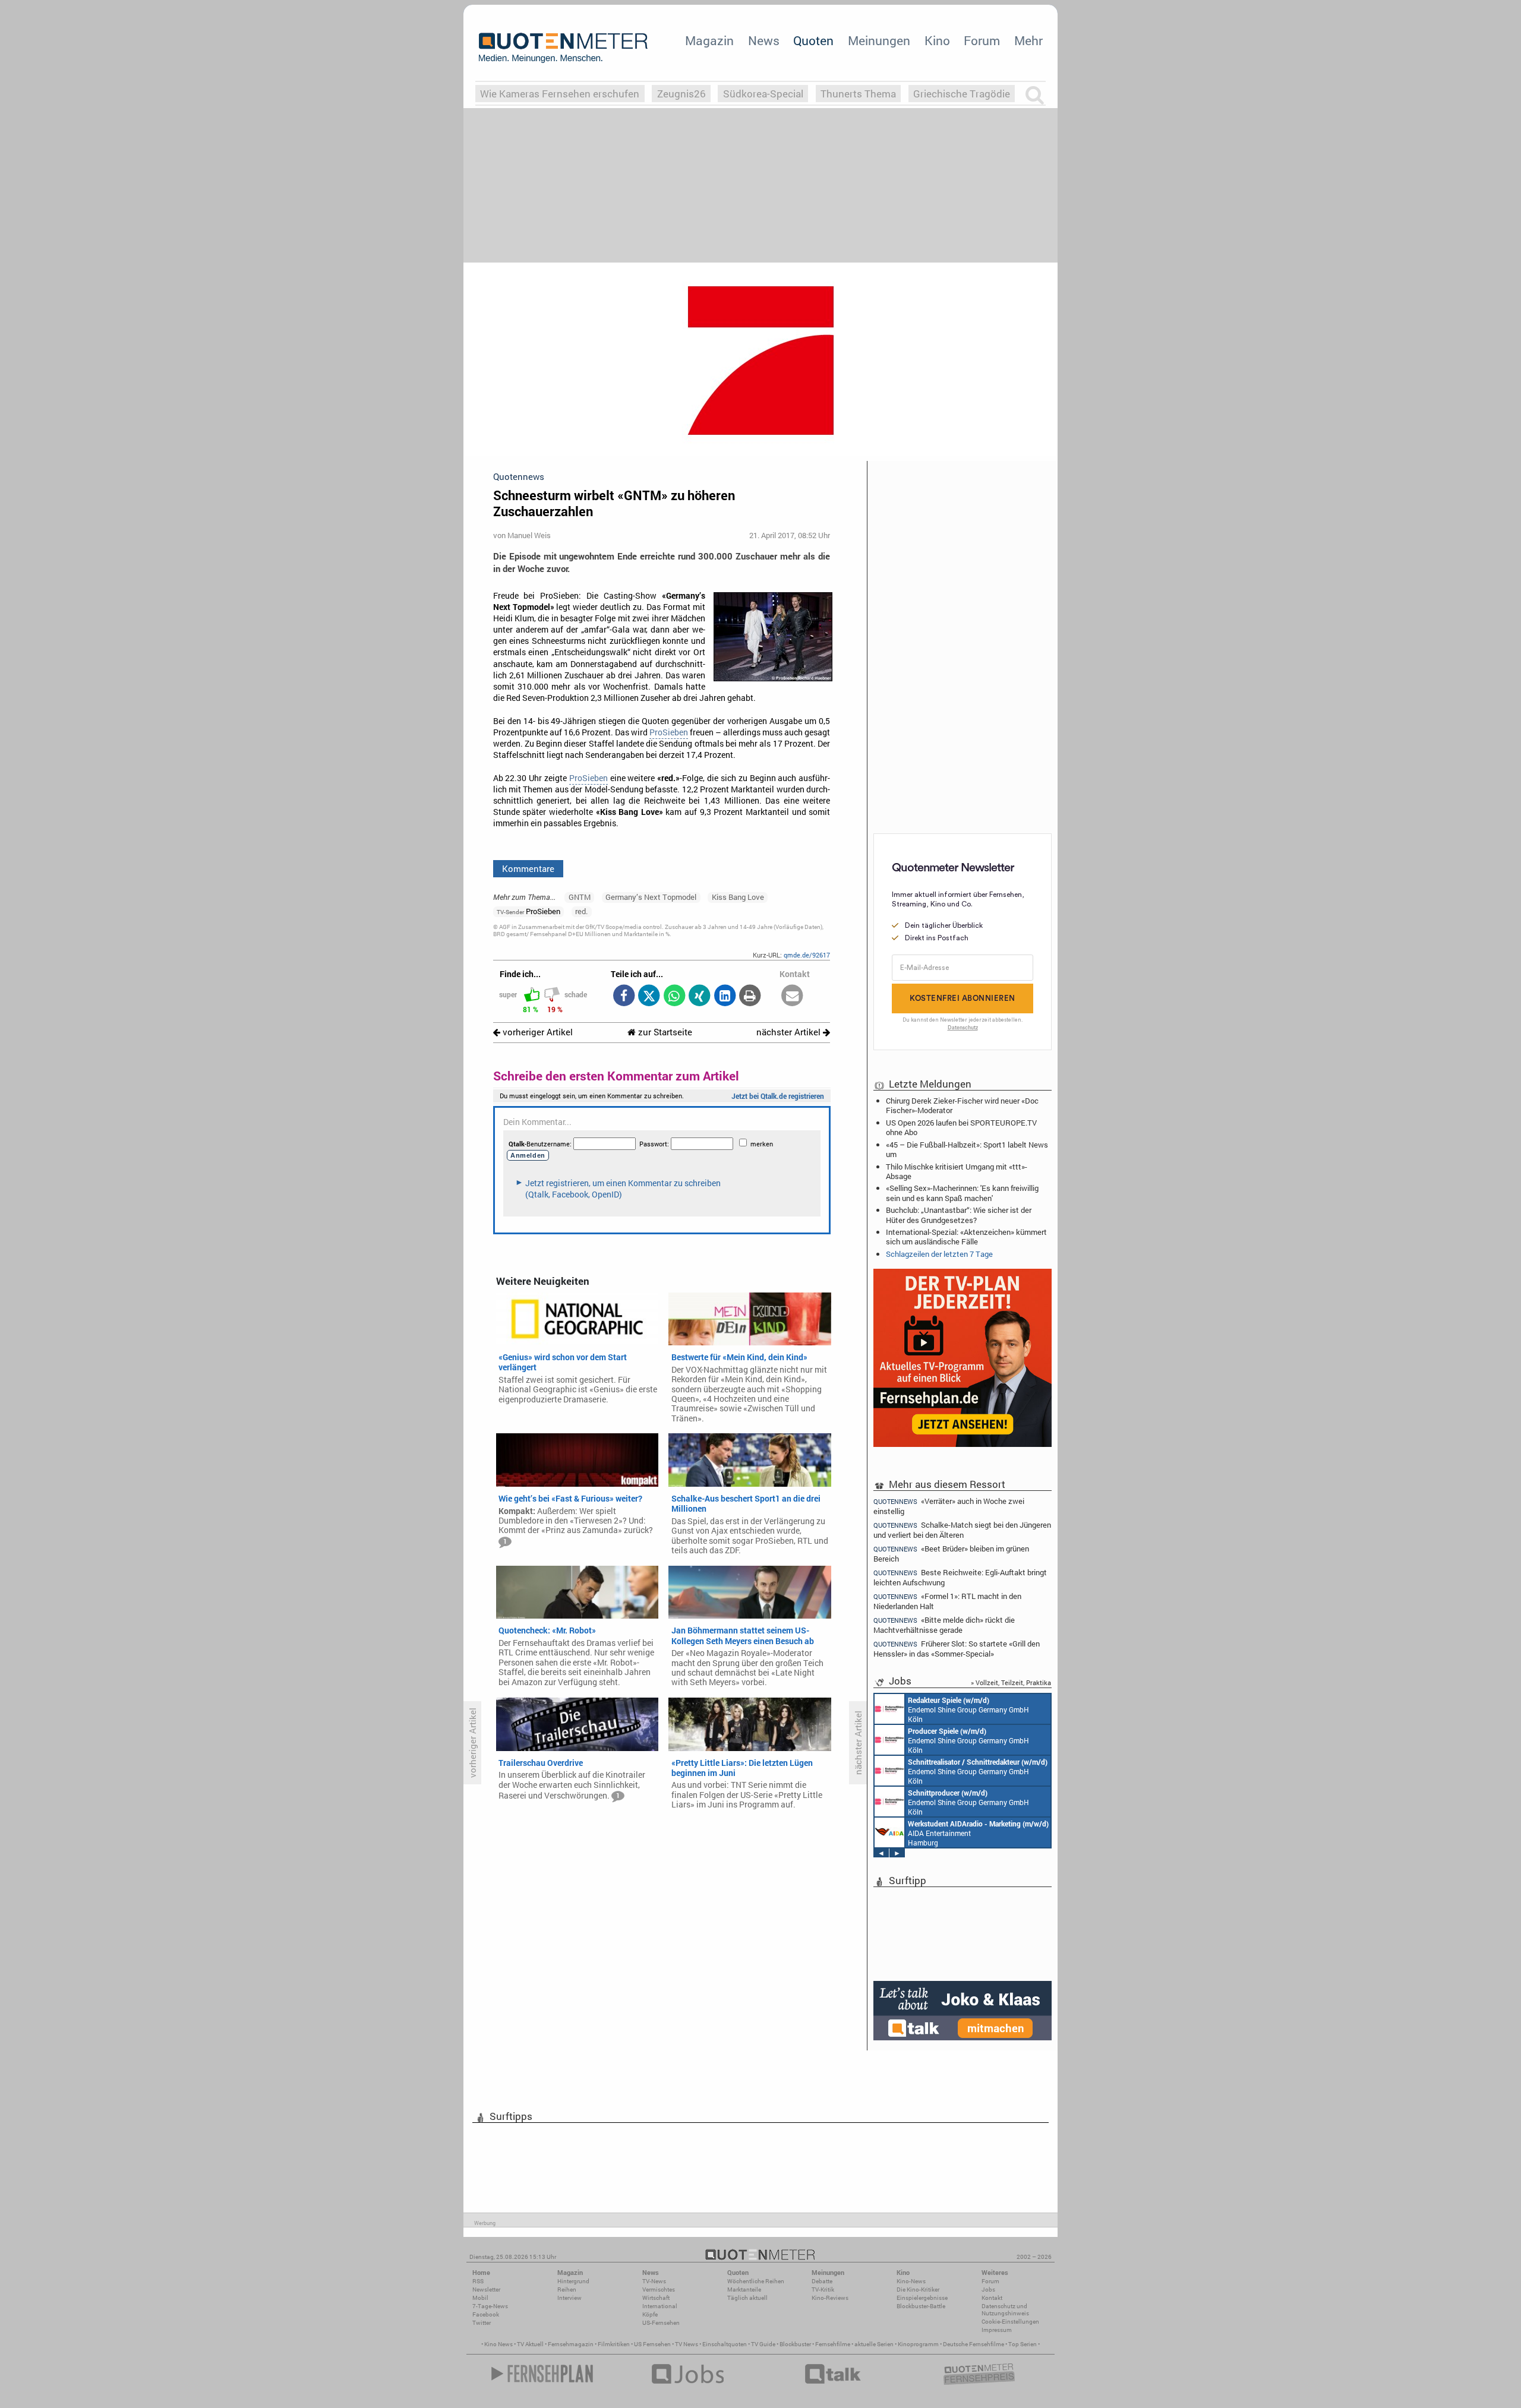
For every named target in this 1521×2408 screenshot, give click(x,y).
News (764, 40)
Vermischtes (659, 2290)
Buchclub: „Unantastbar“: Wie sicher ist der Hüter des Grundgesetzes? (959, 1215)
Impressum (997, 2330)
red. (581, 911)
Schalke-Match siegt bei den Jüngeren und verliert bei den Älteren (962, 1530)
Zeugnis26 (681, 94)
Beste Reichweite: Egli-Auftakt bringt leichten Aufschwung (960, 1577)
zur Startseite (664, 1032)
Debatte (822, 2281)
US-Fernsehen (661, 2323)
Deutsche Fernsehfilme (973, 2344)
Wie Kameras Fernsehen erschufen (560, 94)
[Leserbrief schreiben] (792, 996)
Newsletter (486, 2290)
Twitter (482, 2323)
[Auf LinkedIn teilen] (725, 996)
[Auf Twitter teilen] (649, 996)
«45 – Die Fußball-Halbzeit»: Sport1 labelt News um (967, 1149)
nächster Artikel (790, 1032)
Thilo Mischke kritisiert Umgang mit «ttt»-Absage (957, 1171)
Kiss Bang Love (738, 897)
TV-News (654, 2281)
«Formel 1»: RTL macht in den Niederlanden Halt (947, 1601)
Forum (982, 40)
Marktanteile (744, 2290)
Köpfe (650, 2314)
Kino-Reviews (830, 2298)
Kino (937, 40)
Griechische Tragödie (962, 94)
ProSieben (669, 732)
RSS (478, 2281)
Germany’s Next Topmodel (651, 897)
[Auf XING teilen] (700, 996)
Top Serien (1023, 2344)
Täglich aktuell (747, 2298)
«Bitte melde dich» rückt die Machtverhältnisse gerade (944, 1625)
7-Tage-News (490, 2306)
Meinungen (879, 40)
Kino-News (911, 2281)
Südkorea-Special (763, 94)
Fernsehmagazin (571, 2344)
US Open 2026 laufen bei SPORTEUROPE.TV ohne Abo (961, 1127)
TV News (687, 2344)
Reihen (567, 2290)
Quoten (813, 40)
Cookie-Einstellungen (1010, 2322)
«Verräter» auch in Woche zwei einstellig (949, 1506)
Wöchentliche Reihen (756, 2281)
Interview (569, 2298)
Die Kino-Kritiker (918, 2290)
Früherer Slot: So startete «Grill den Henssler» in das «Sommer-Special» (957, 1649)
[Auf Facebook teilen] (624, 996)
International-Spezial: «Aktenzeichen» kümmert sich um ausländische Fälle (966, 1237)
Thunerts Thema (858, 94)
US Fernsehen (652, 2344)
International (660, 2306)
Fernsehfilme (833, 2344)
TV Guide (763, 2344)
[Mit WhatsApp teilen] (674, 996)
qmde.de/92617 (807, 955)
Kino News (498, 2344)
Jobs (988, 2290)
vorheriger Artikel (537, 1032)
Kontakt (992, 2298)
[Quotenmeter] (563, 48)
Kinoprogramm (918, 2344)
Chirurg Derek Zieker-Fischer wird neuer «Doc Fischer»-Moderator (962, 1105)
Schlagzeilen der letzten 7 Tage (939, 1254)
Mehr (1028, 40)
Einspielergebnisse (922, 2298)
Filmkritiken (614, 2344)
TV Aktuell (530, 2344)
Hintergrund (573, 2281)
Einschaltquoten (725, 2344)
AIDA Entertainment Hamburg (978, 1833)
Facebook (486, 2314)
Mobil (480, 2298)
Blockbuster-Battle (921, 2306)
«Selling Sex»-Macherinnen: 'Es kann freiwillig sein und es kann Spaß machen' (962, 1193)
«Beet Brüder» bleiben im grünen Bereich (951, 1554)
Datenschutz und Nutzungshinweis (1005, 2310)
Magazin (709, 40)
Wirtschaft (656, 2298)
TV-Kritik (823, 2290)
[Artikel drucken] (750, 996)
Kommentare (528, 868)
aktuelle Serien (874, 2344)
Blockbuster (795, 2344)
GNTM (580, 897)
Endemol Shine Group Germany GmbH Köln (968, 1709)
